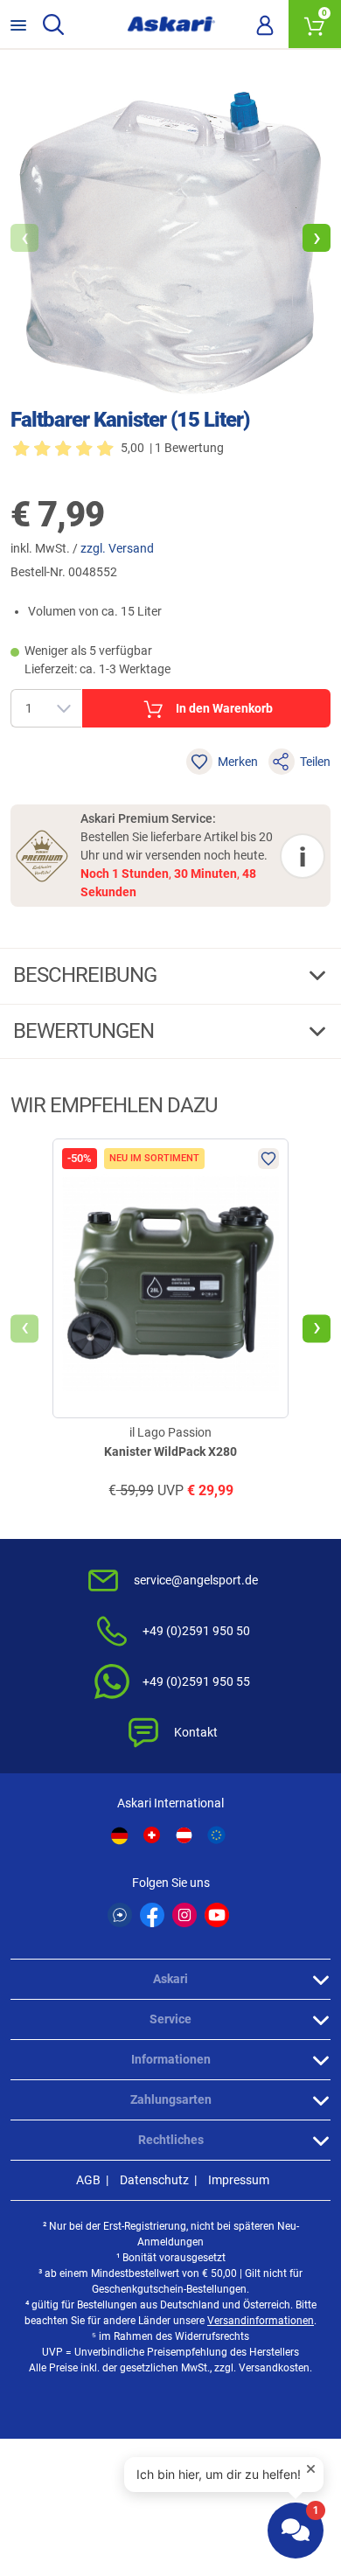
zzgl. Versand (117, 548)
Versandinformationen (261, 2321)
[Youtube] (217, 1915)
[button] (317, 238)
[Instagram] (184, 1915)
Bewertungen (86, 1031)
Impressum (239, 2180)
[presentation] (24, 1329)
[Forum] (120, 1915)
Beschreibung (87, 975)
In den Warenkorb (224, 708)
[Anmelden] (265, 24)
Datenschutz (154, 2180)
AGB (88, 2180)
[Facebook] (152, 1915)
